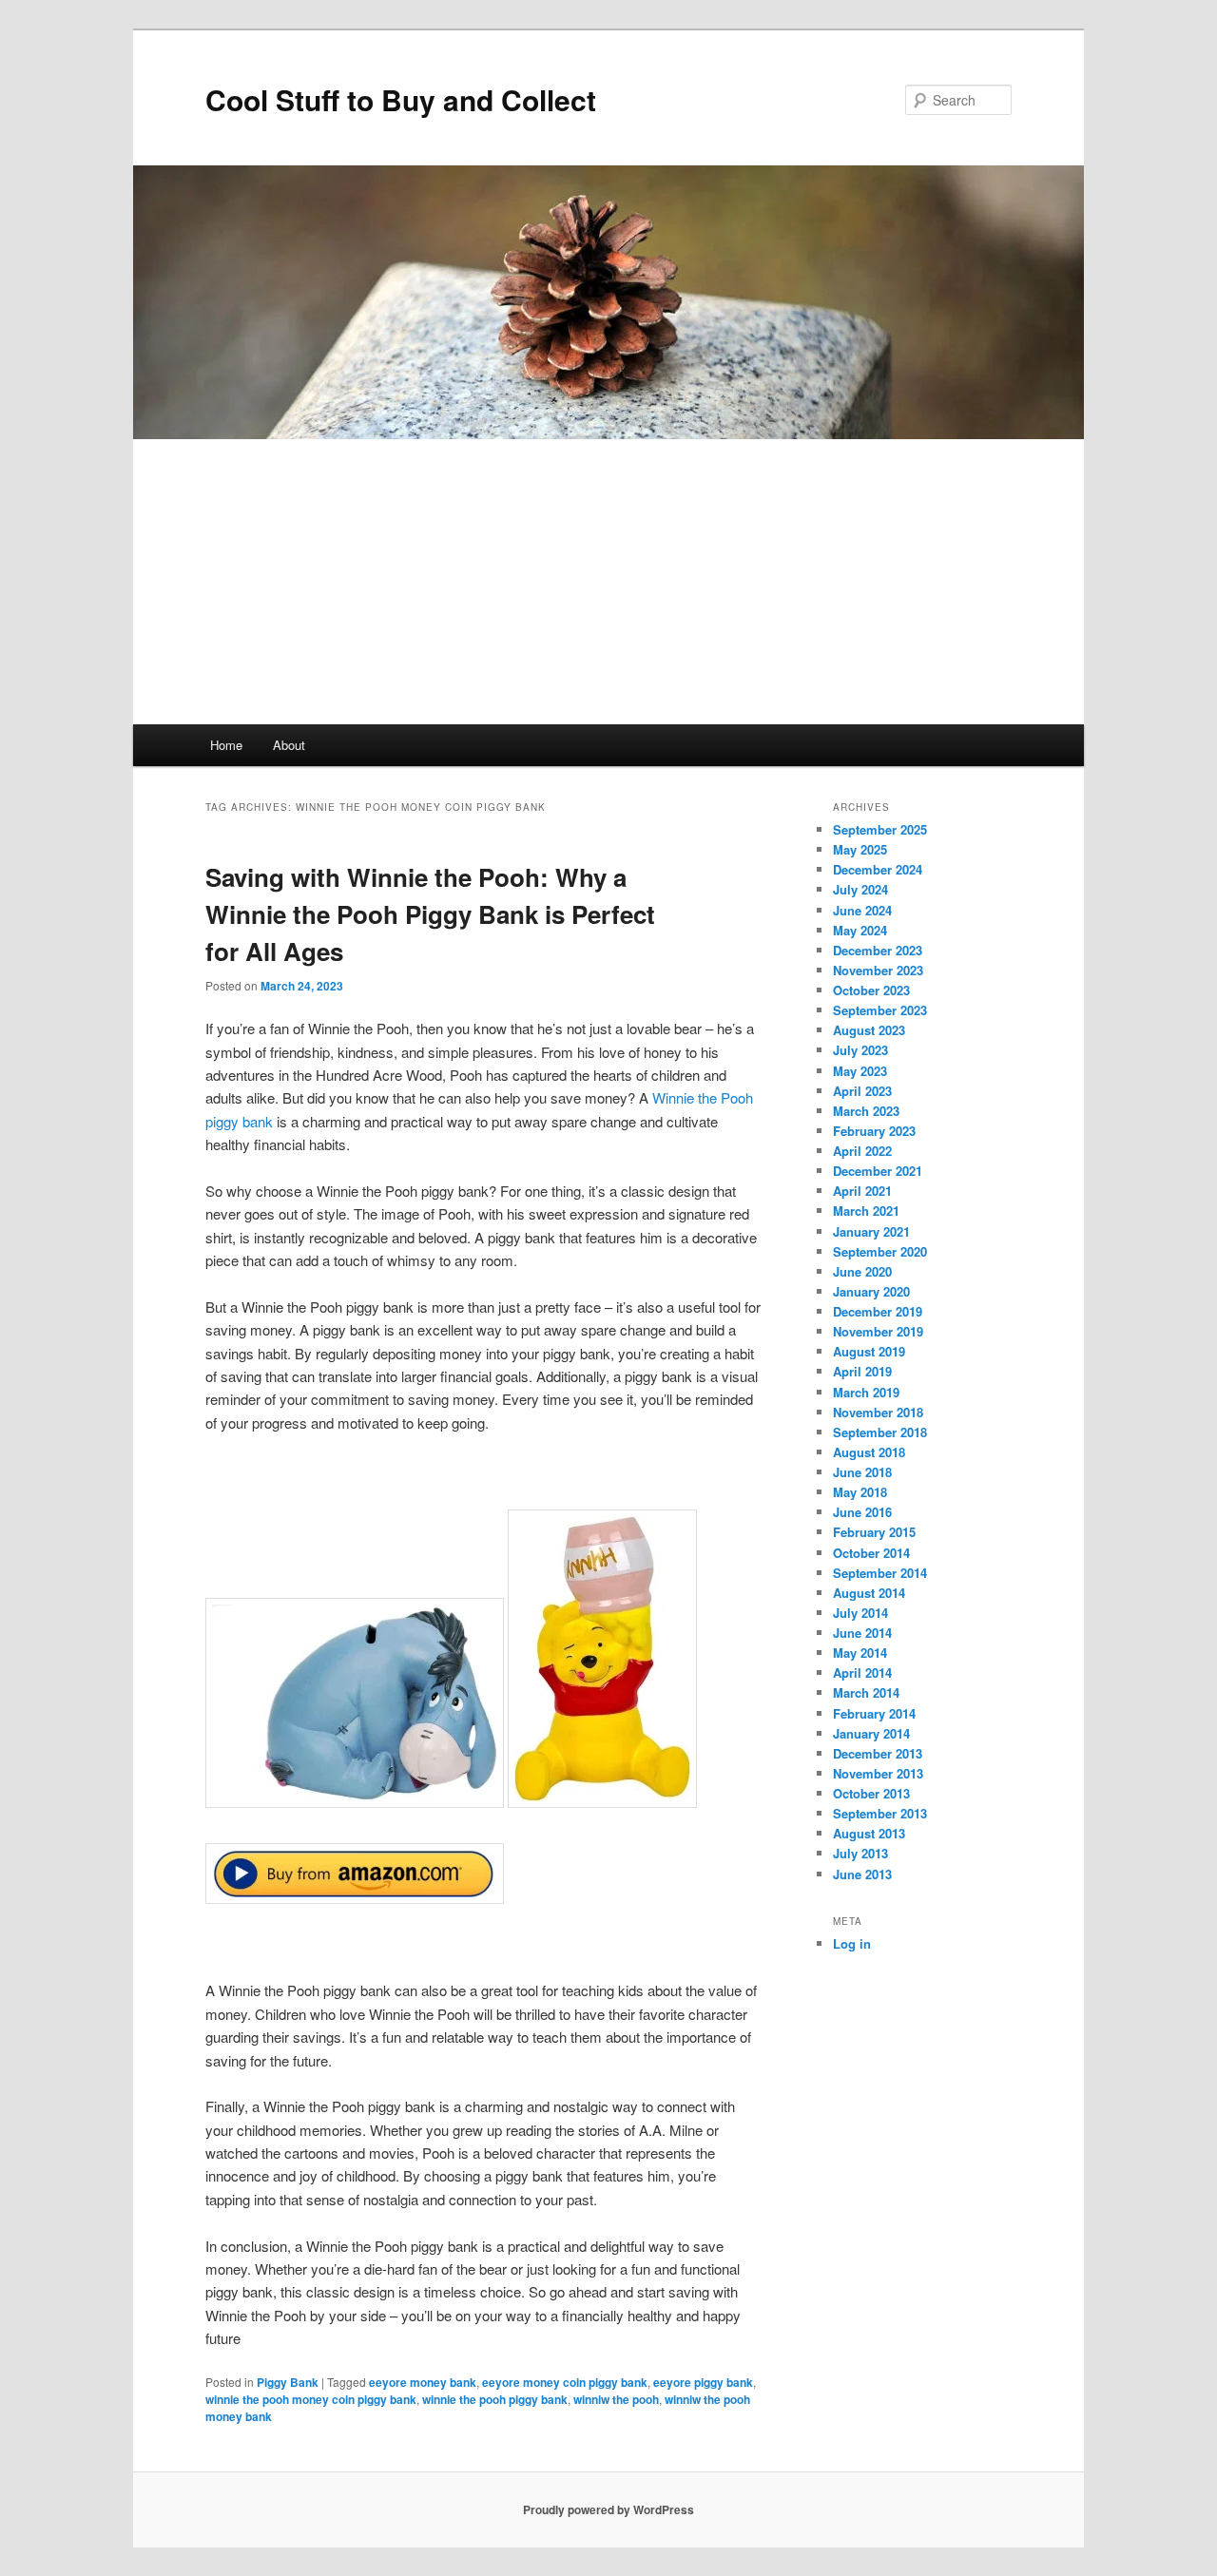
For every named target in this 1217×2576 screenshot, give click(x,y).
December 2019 (878, 1311)
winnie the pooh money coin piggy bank (311, 2399)
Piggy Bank (288, 2382)
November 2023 (878, 970)
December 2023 (878, 950)
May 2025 (860, 849)
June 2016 (862, 1512)
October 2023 (871, 990)
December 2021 (878, 1171)
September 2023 (880, 1010)
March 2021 (866, 1211)
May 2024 (860, 930)
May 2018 (860, 1492)
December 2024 (878, 869)
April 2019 (862, 1371)
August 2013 (869, 1833)
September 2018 (880, 1432)
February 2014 (874, 1713)
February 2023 (874, 1131)
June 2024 (862, 910)
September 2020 (880, 1251)
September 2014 (880, 1573)
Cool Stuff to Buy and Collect (401, 99)
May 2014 (860, 1653)
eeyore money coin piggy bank (565, 2382)
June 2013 (862, 1874)
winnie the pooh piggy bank (495, 2399)
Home (226, 745)
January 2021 (871, 1231)
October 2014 (871, 1553)
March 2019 (866, 1392)
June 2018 (862, 1472)
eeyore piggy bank (703, 2382)
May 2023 (860, 1071)
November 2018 (878, 1412)
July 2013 (860, 1853)
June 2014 (862, 1633)
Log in (852, 1943)
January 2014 (871, 1733)
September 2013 (880, 1813)
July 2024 (860, 889)
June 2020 (862, 1271)
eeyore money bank (423, 2382)
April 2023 (862, 1091)
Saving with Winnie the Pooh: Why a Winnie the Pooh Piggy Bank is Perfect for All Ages (430, 914)
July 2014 (860, 1613)
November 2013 (878, 1773)
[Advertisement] (608, 582)
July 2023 (860, 1050)
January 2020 (871, 1291)
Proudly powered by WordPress (608, 2509)
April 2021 (862, 1191)
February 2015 (874, 1532)
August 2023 (869, 1030)
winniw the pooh (616, 2399)
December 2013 (878, 1753)
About (289, 745)
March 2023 (866, 1111)
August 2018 (869, 1452)
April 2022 (862, 1151)
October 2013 (871, 1793)
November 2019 (878, 1331)
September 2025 (880, 829)
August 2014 (869, 1593)
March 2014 (866, 1692)
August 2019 (869, 1351)
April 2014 (862, 1672)
